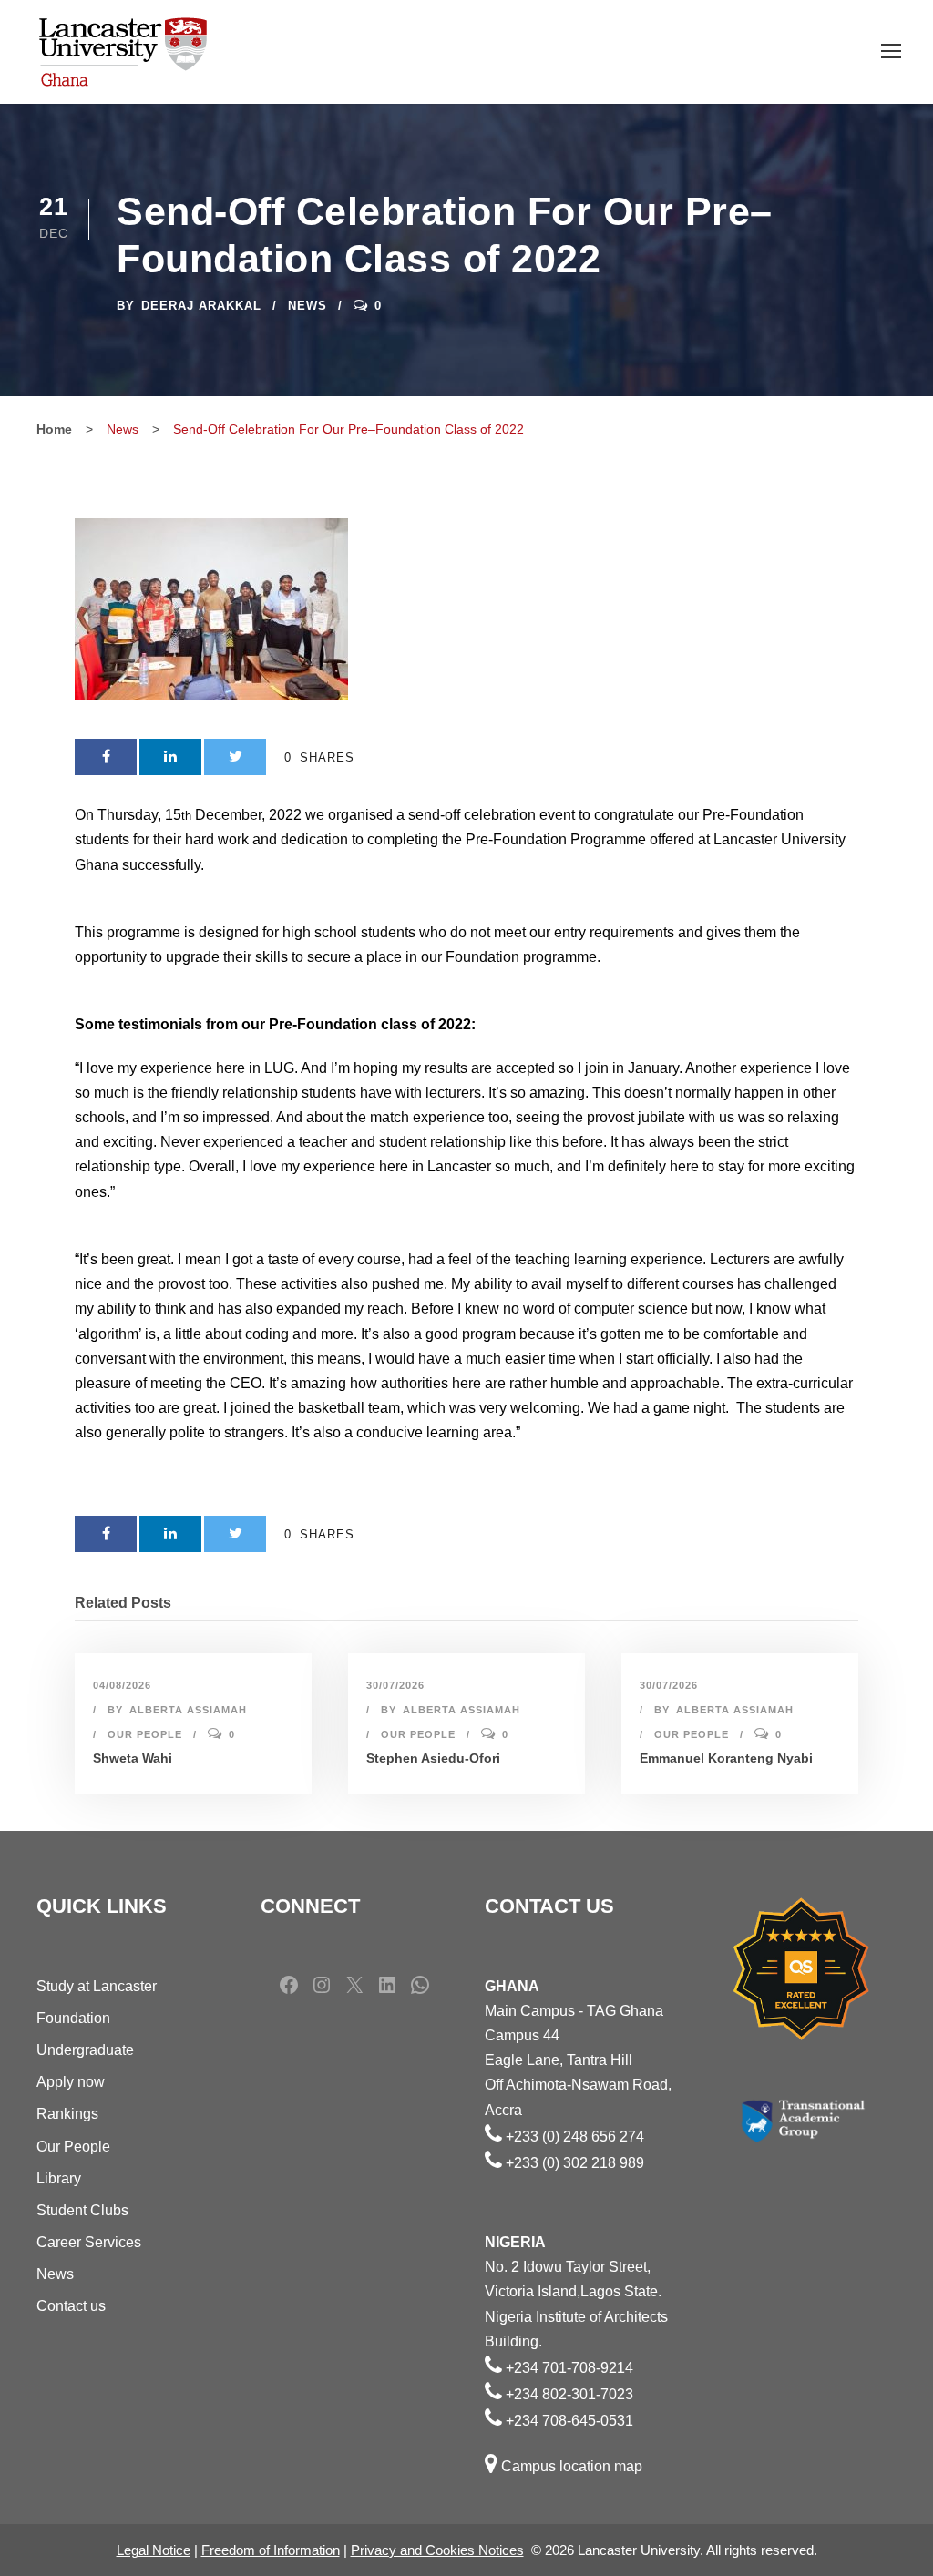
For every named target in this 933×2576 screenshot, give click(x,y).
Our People (145, 1734)
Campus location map (572, 2466)
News (308, 306)
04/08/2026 (122, 1685)
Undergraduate (85, 2050)
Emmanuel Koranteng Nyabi (726, 1758)
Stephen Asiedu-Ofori (433, 1758)
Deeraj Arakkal (201, 306)
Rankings (67, 2114)
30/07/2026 (395, 1685)
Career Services (89, 2242)
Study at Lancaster (97, 1986)
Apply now (71, 2082)
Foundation (73, 2018)
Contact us (71, 2306)
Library (59, 2178)
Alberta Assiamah (188, 1710)
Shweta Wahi (133, 1758)
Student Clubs (82, 2210)
